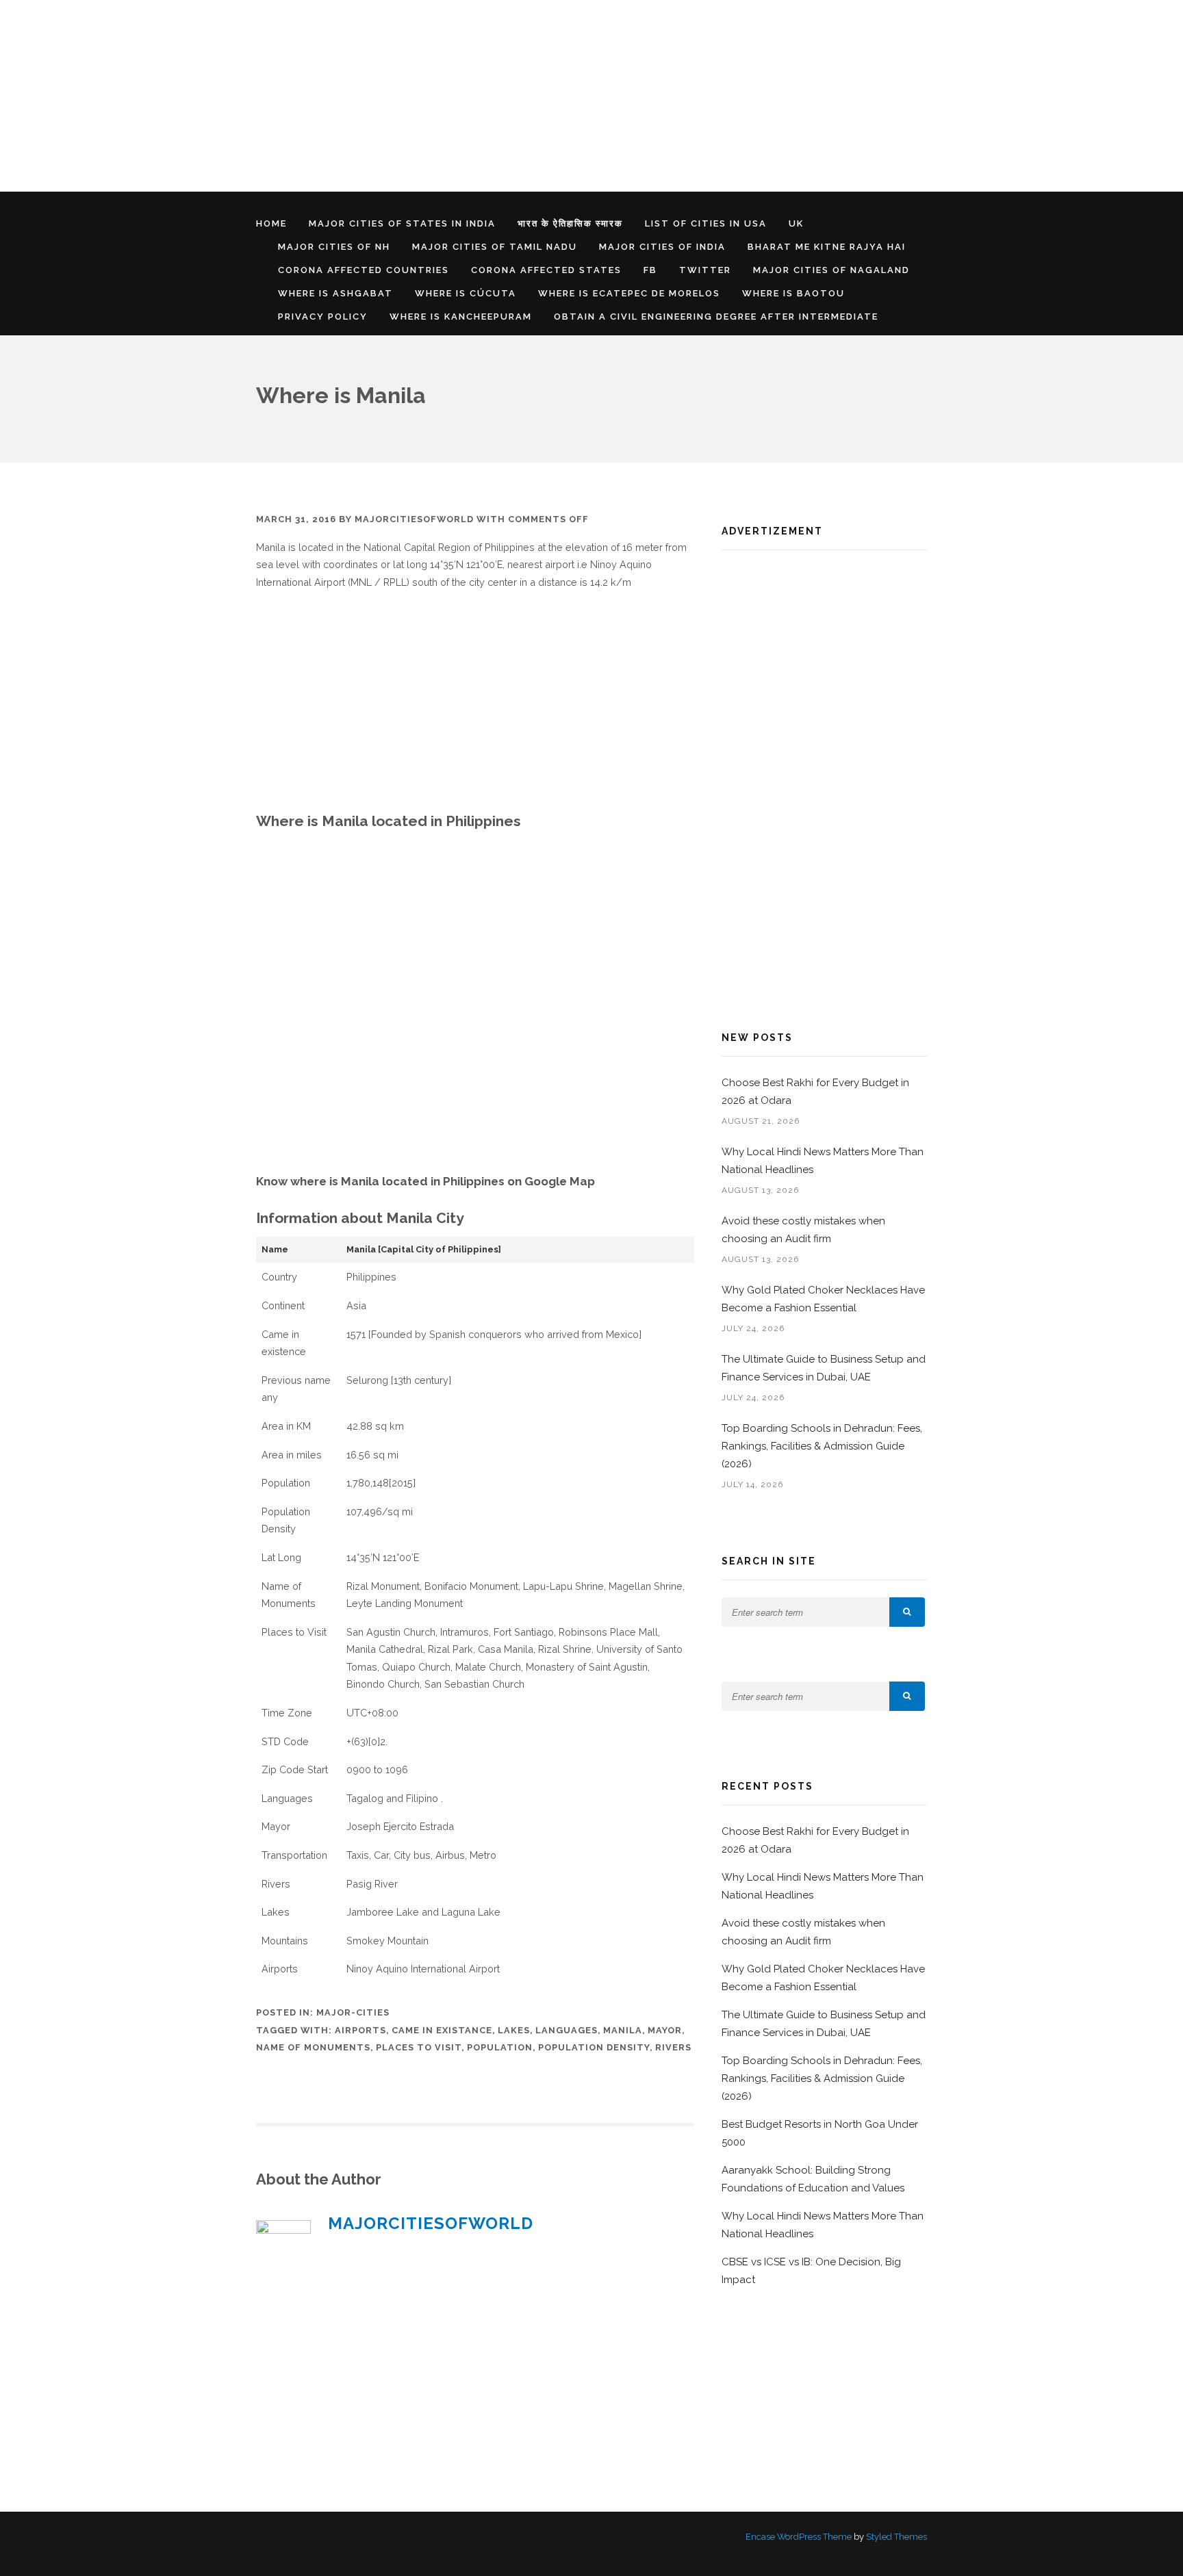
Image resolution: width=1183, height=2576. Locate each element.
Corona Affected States (546, 270)
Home (271, 223)
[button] (907, 1612)
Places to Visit (419, 2047)
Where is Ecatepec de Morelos (629, 293)
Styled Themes (896, 2537)
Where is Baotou (793, 293)
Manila (623, 2030)
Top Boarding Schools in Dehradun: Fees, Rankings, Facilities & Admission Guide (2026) (822, 1446)
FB (650, 270)
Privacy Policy (323, 317)
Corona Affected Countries (364, 270)
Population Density (594, 2047)
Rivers (673, 2047)
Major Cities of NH (334, 247)
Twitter (705, 270)
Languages (567, 2030)
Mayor (665, 2030)
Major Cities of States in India (402, 223)
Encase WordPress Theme (799, 2537)
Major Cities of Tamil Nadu (495, 247)
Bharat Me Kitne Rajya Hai (827, 247)
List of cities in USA (706, 223)
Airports (360, 2030)
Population (500, 2047)
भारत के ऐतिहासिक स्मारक (570, 223)
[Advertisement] (411, 96)
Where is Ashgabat (335, 293)
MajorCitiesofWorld (414, 519)
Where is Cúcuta (466, 293)
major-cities (353, 2012)
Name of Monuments (313, 2047)
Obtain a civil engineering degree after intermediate (716, 317)
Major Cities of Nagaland (831, 270)
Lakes (514, 2030)
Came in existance (442, 2030)
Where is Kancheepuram (461, 317)
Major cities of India (662, 247)
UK (796, 223)
